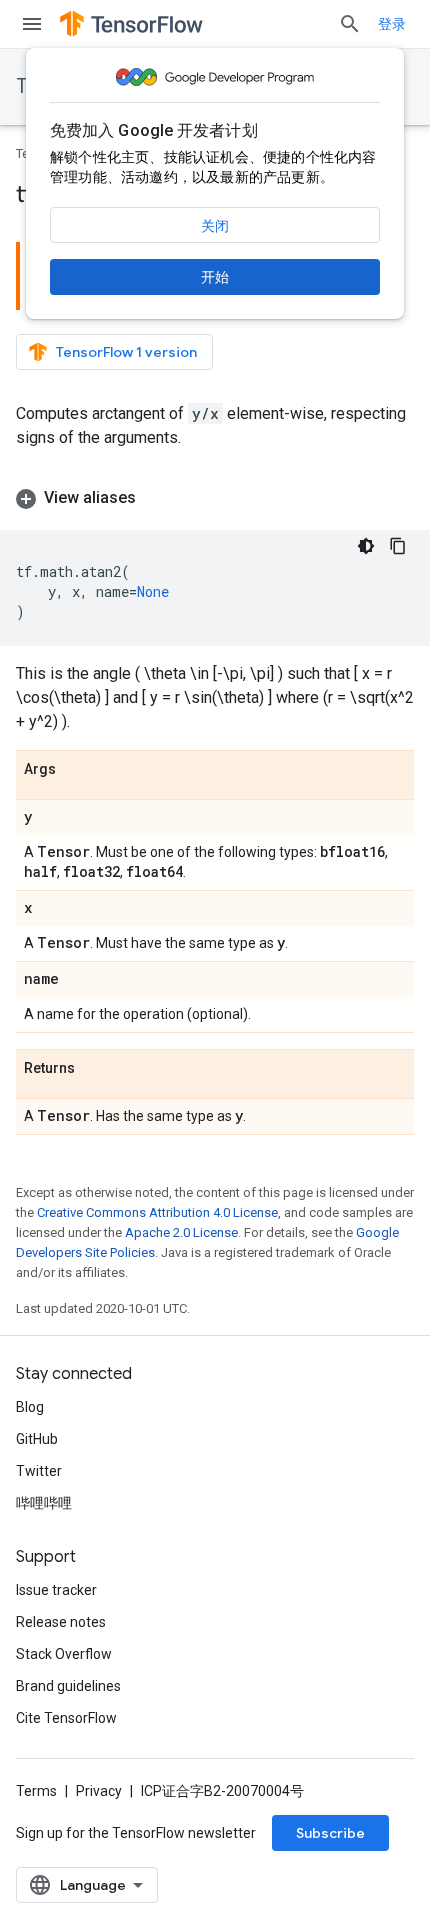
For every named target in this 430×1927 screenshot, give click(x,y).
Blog (30, 1407)
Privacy (99, 1791)
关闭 (215, 226)
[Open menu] (32, 24)
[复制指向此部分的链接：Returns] (95, 1069)
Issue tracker (56, 1590)
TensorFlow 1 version (126, 352)
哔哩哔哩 (44, 1503)
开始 (215, 277)
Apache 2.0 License (181, 1232)
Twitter (39, 1471)
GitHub (37, 1439)
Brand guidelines (68, 1686)
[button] (215, 498)
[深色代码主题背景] (366, 546)
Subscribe (330, 1833)
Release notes (61, 1622)
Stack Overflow (64, 1654)
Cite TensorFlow (66, 1718)
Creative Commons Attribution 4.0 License (157, 1212)
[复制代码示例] (398, 546)
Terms (36, 1791)
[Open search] (350, 24)
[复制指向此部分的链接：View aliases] (156, 498)
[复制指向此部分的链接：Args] (76, 770)
